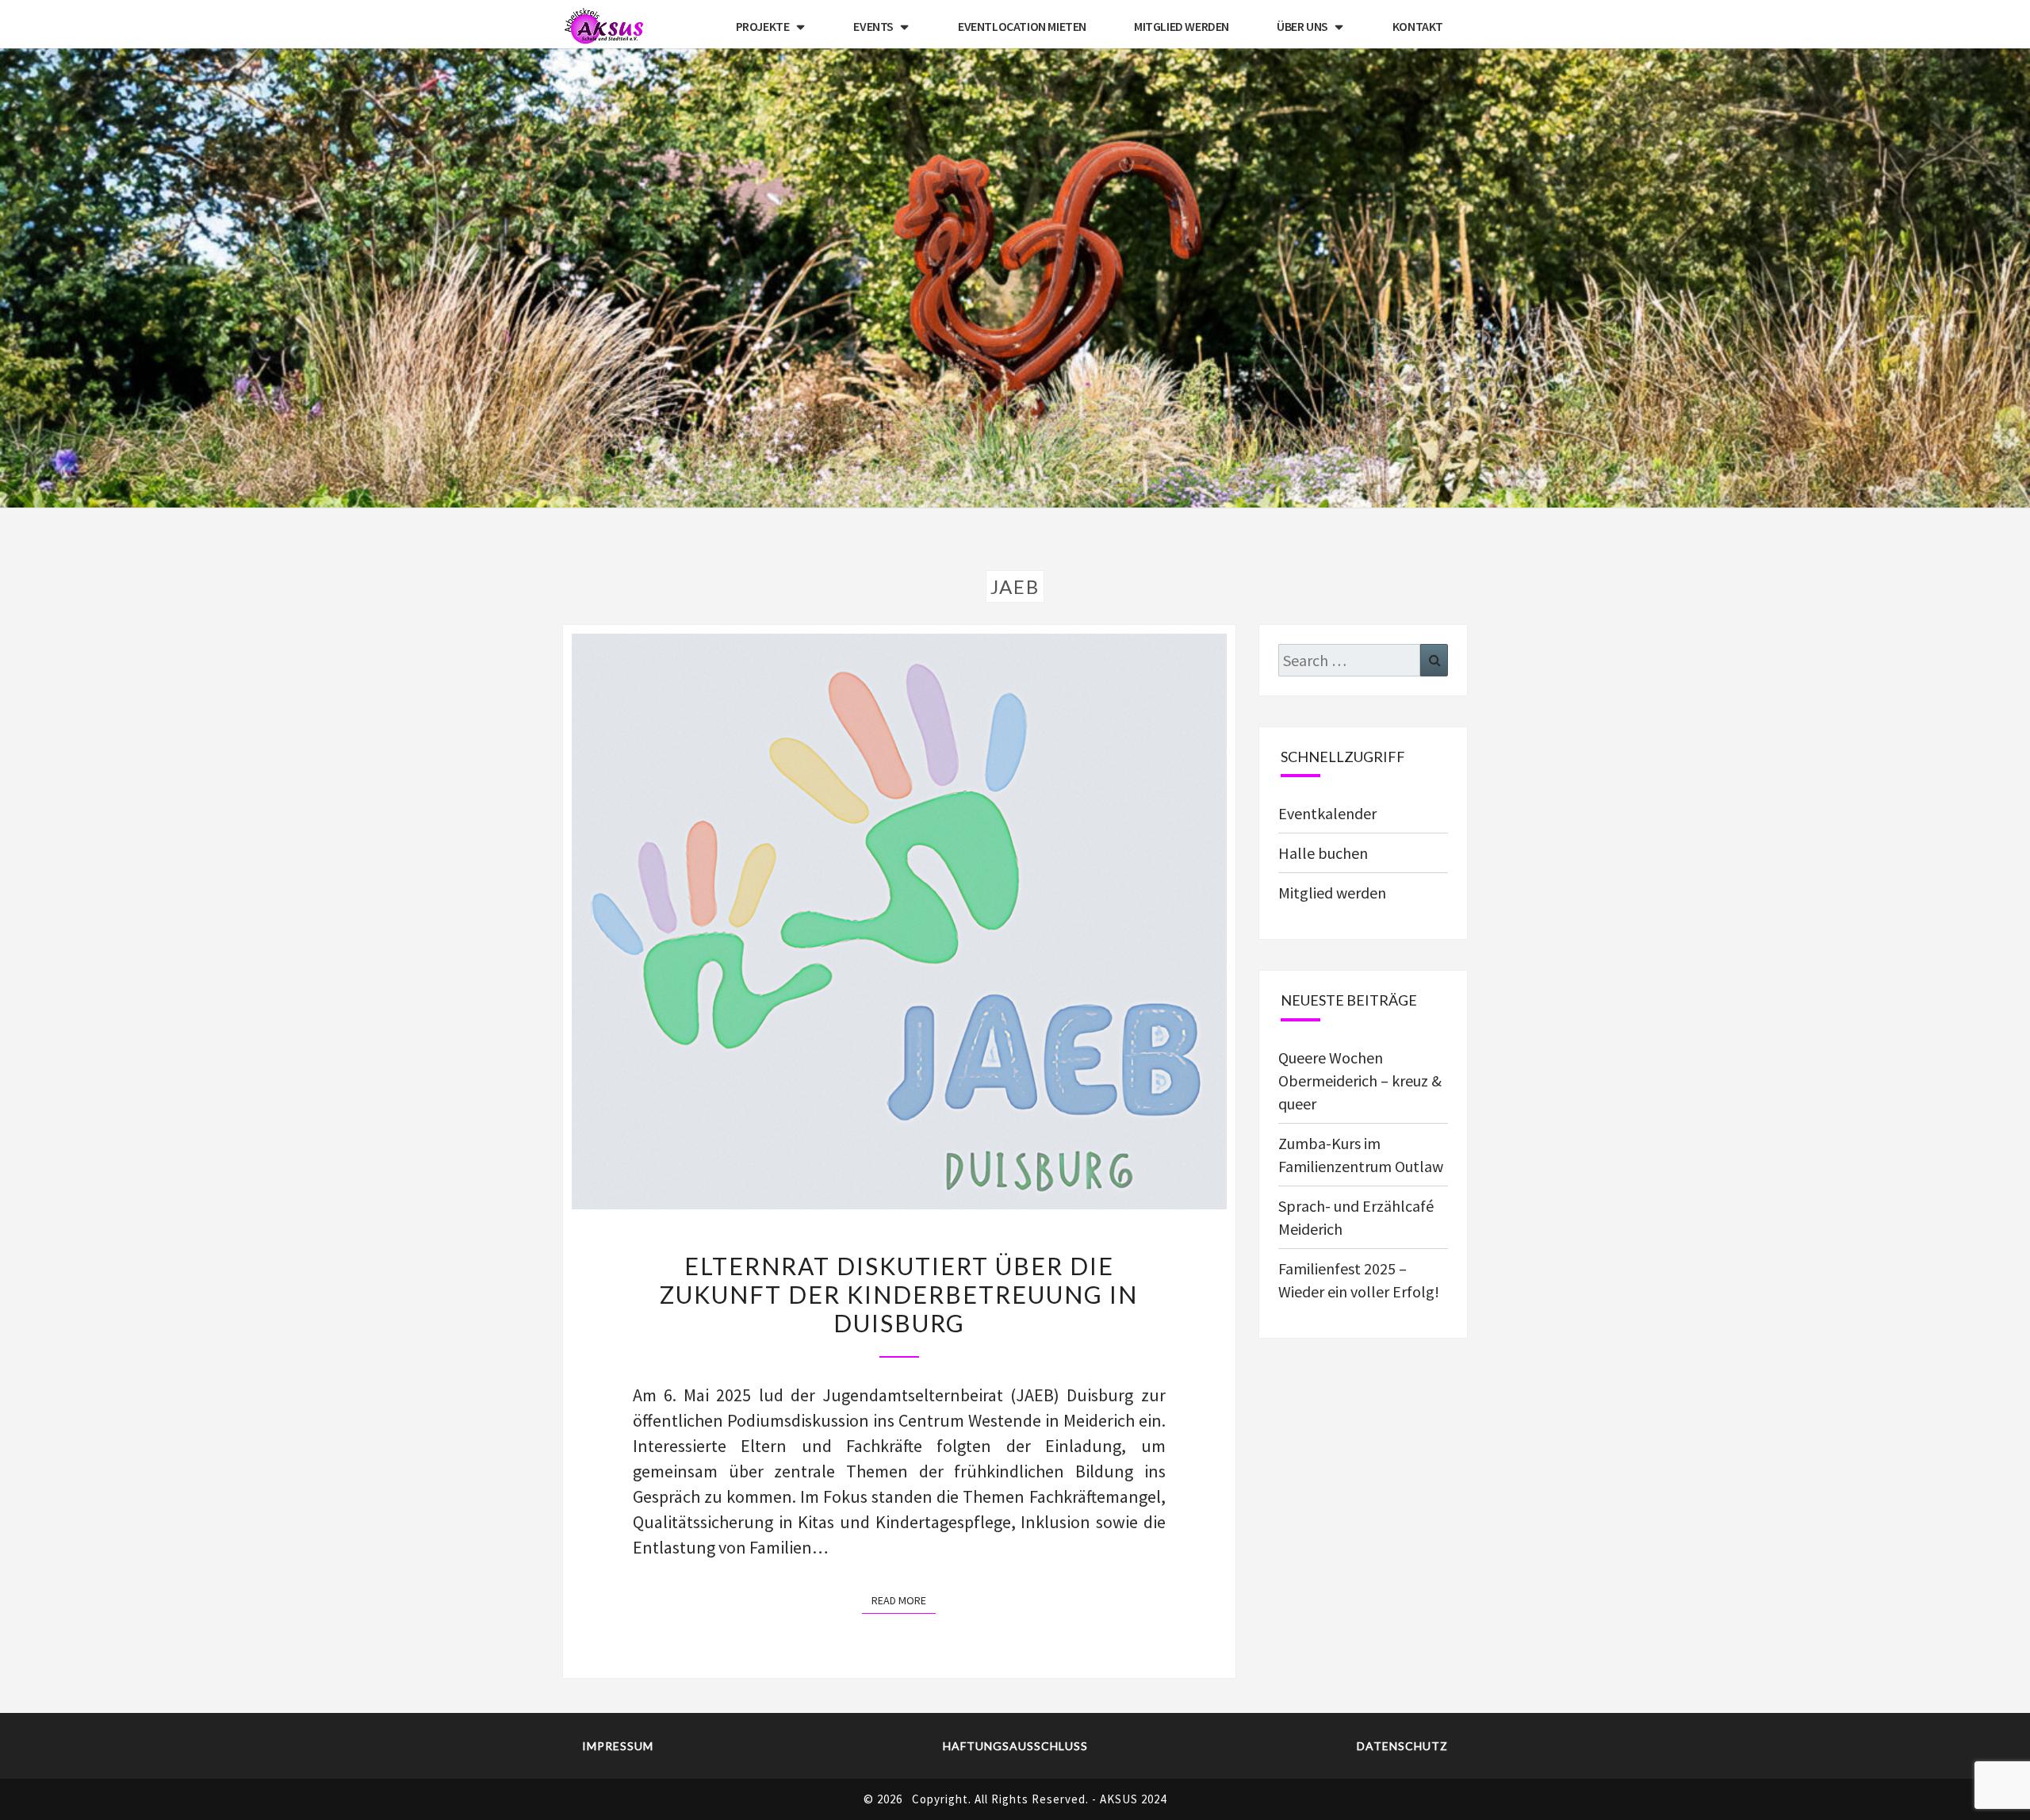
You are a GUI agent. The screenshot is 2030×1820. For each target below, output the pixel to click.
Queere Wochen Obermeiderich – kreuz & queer (1360, 1081)
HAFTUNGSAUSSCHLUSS (1015, 1746)
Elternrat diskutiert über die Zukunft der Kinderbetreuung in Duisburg (899, 1294)
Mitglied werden (1182, 26)
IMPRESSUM (618, 1746)
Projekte (763, 26)
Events (873, 26)
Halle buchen (1323, 853)
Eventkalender (1327, 813)
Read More (904, 1600)
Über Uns (1302, 26)
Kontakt (1418, 26)
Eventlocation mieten (1022, 26)
